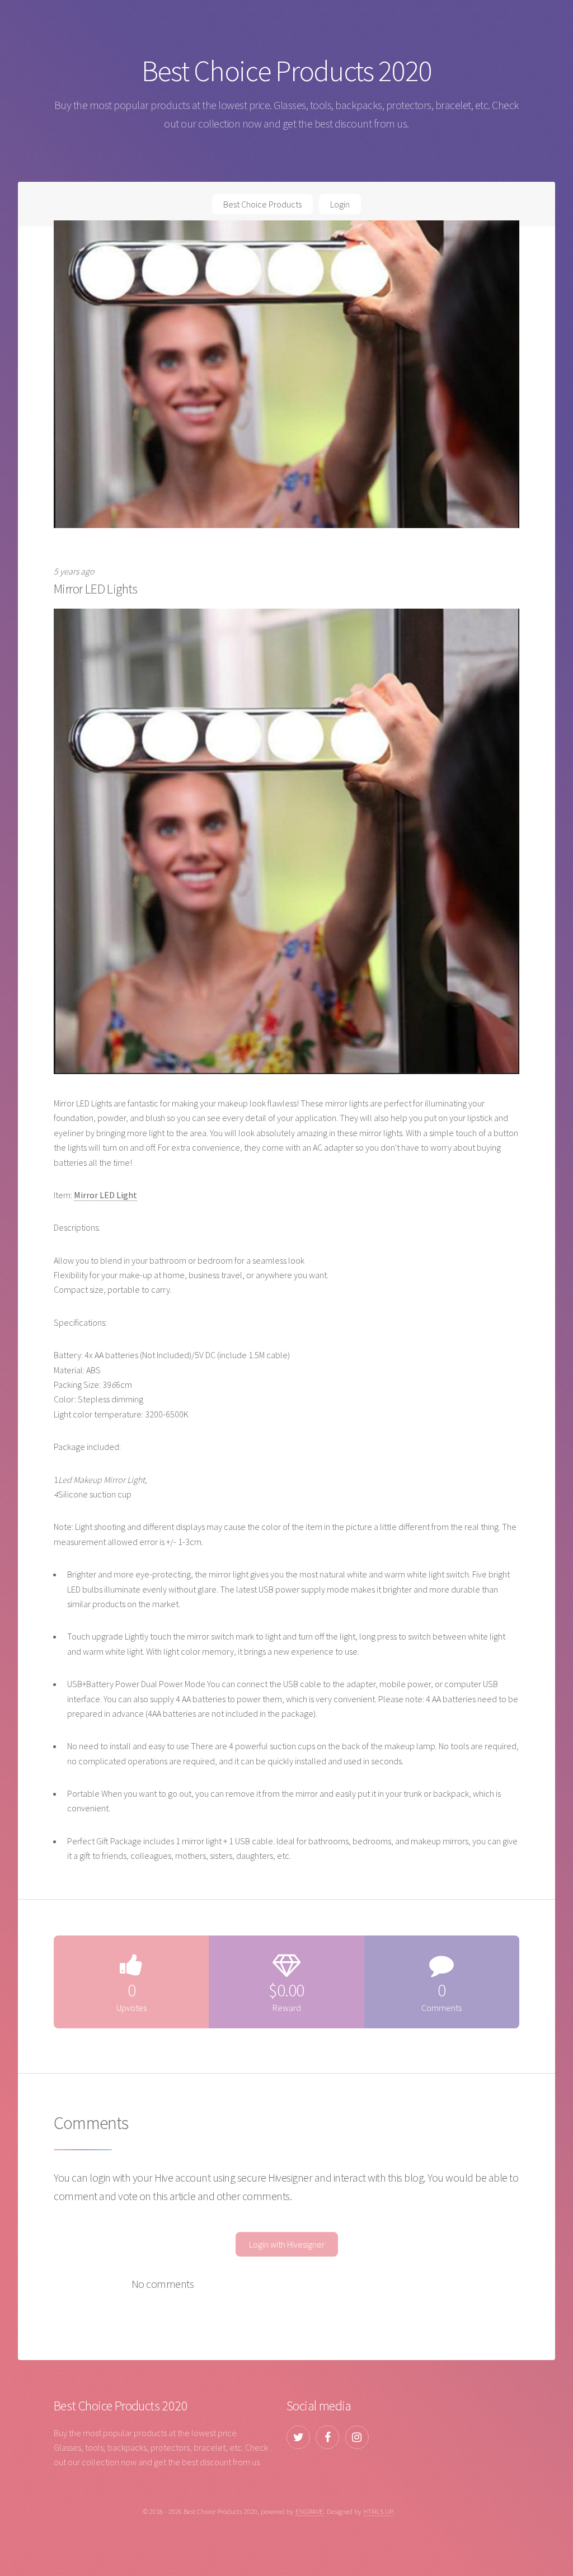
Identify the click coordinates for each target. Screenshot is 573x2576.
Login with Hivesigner (287, 2244)
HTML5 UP (378, 2511)
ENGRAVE (309, 2511)
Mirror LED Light (105, 1195)
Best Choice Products (262, 204)
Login (340, 204)
